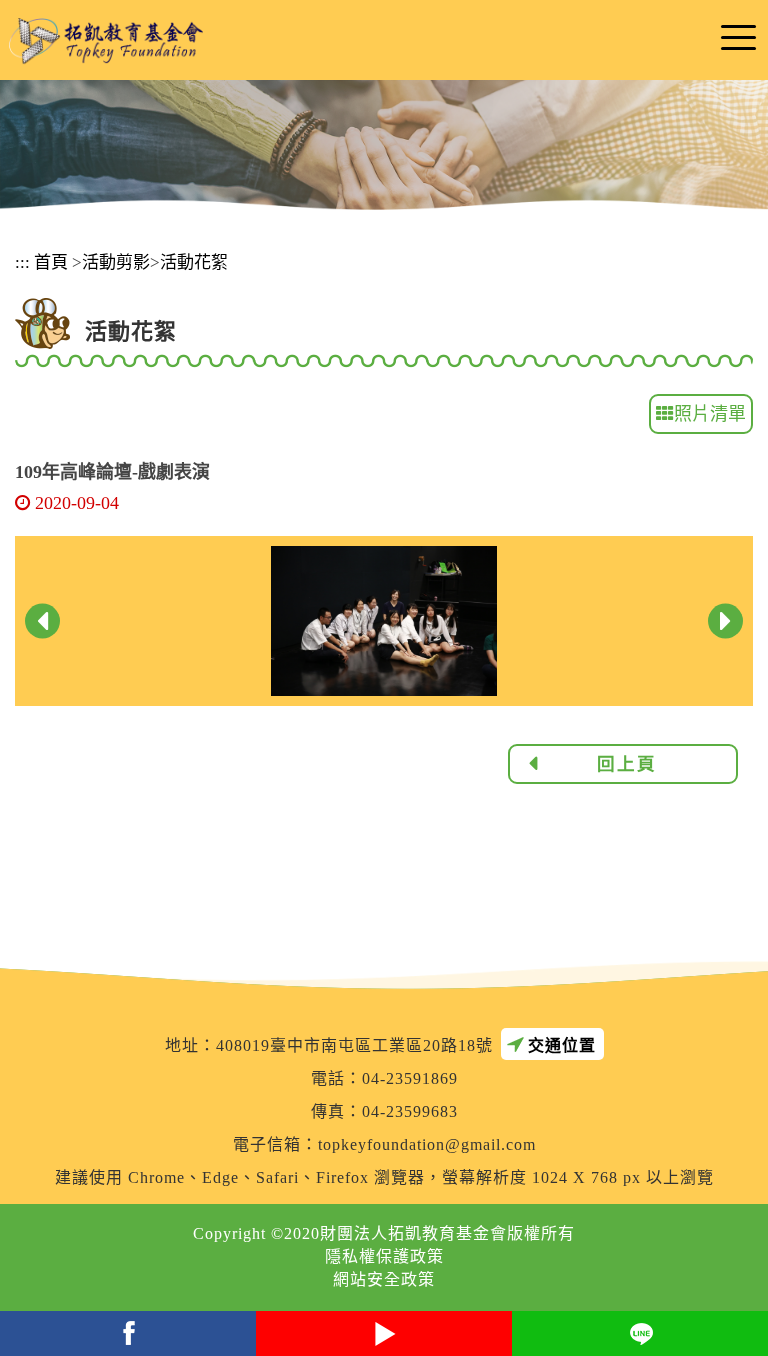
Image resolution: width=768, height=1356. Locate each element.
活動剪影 (116, 262)
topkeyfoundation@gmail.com (427, 1144)
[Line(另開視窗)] (640, 1333)
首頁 (51, 262)
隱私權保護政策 (384, 1256)
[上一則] (42, 621)
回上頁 (627, 764)
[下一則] (725, 621)
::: (22, 262)
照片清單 (710, 414)
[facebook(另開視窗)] (128, 1333)
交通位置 (562, 1045)
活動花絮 (194, 262)
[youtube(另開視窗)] (384, 1333)
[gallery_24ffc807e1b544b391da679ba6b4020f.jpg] (383, 620)
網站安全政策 (384, 1279)
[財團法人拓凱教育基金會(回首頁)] (106, 41)
